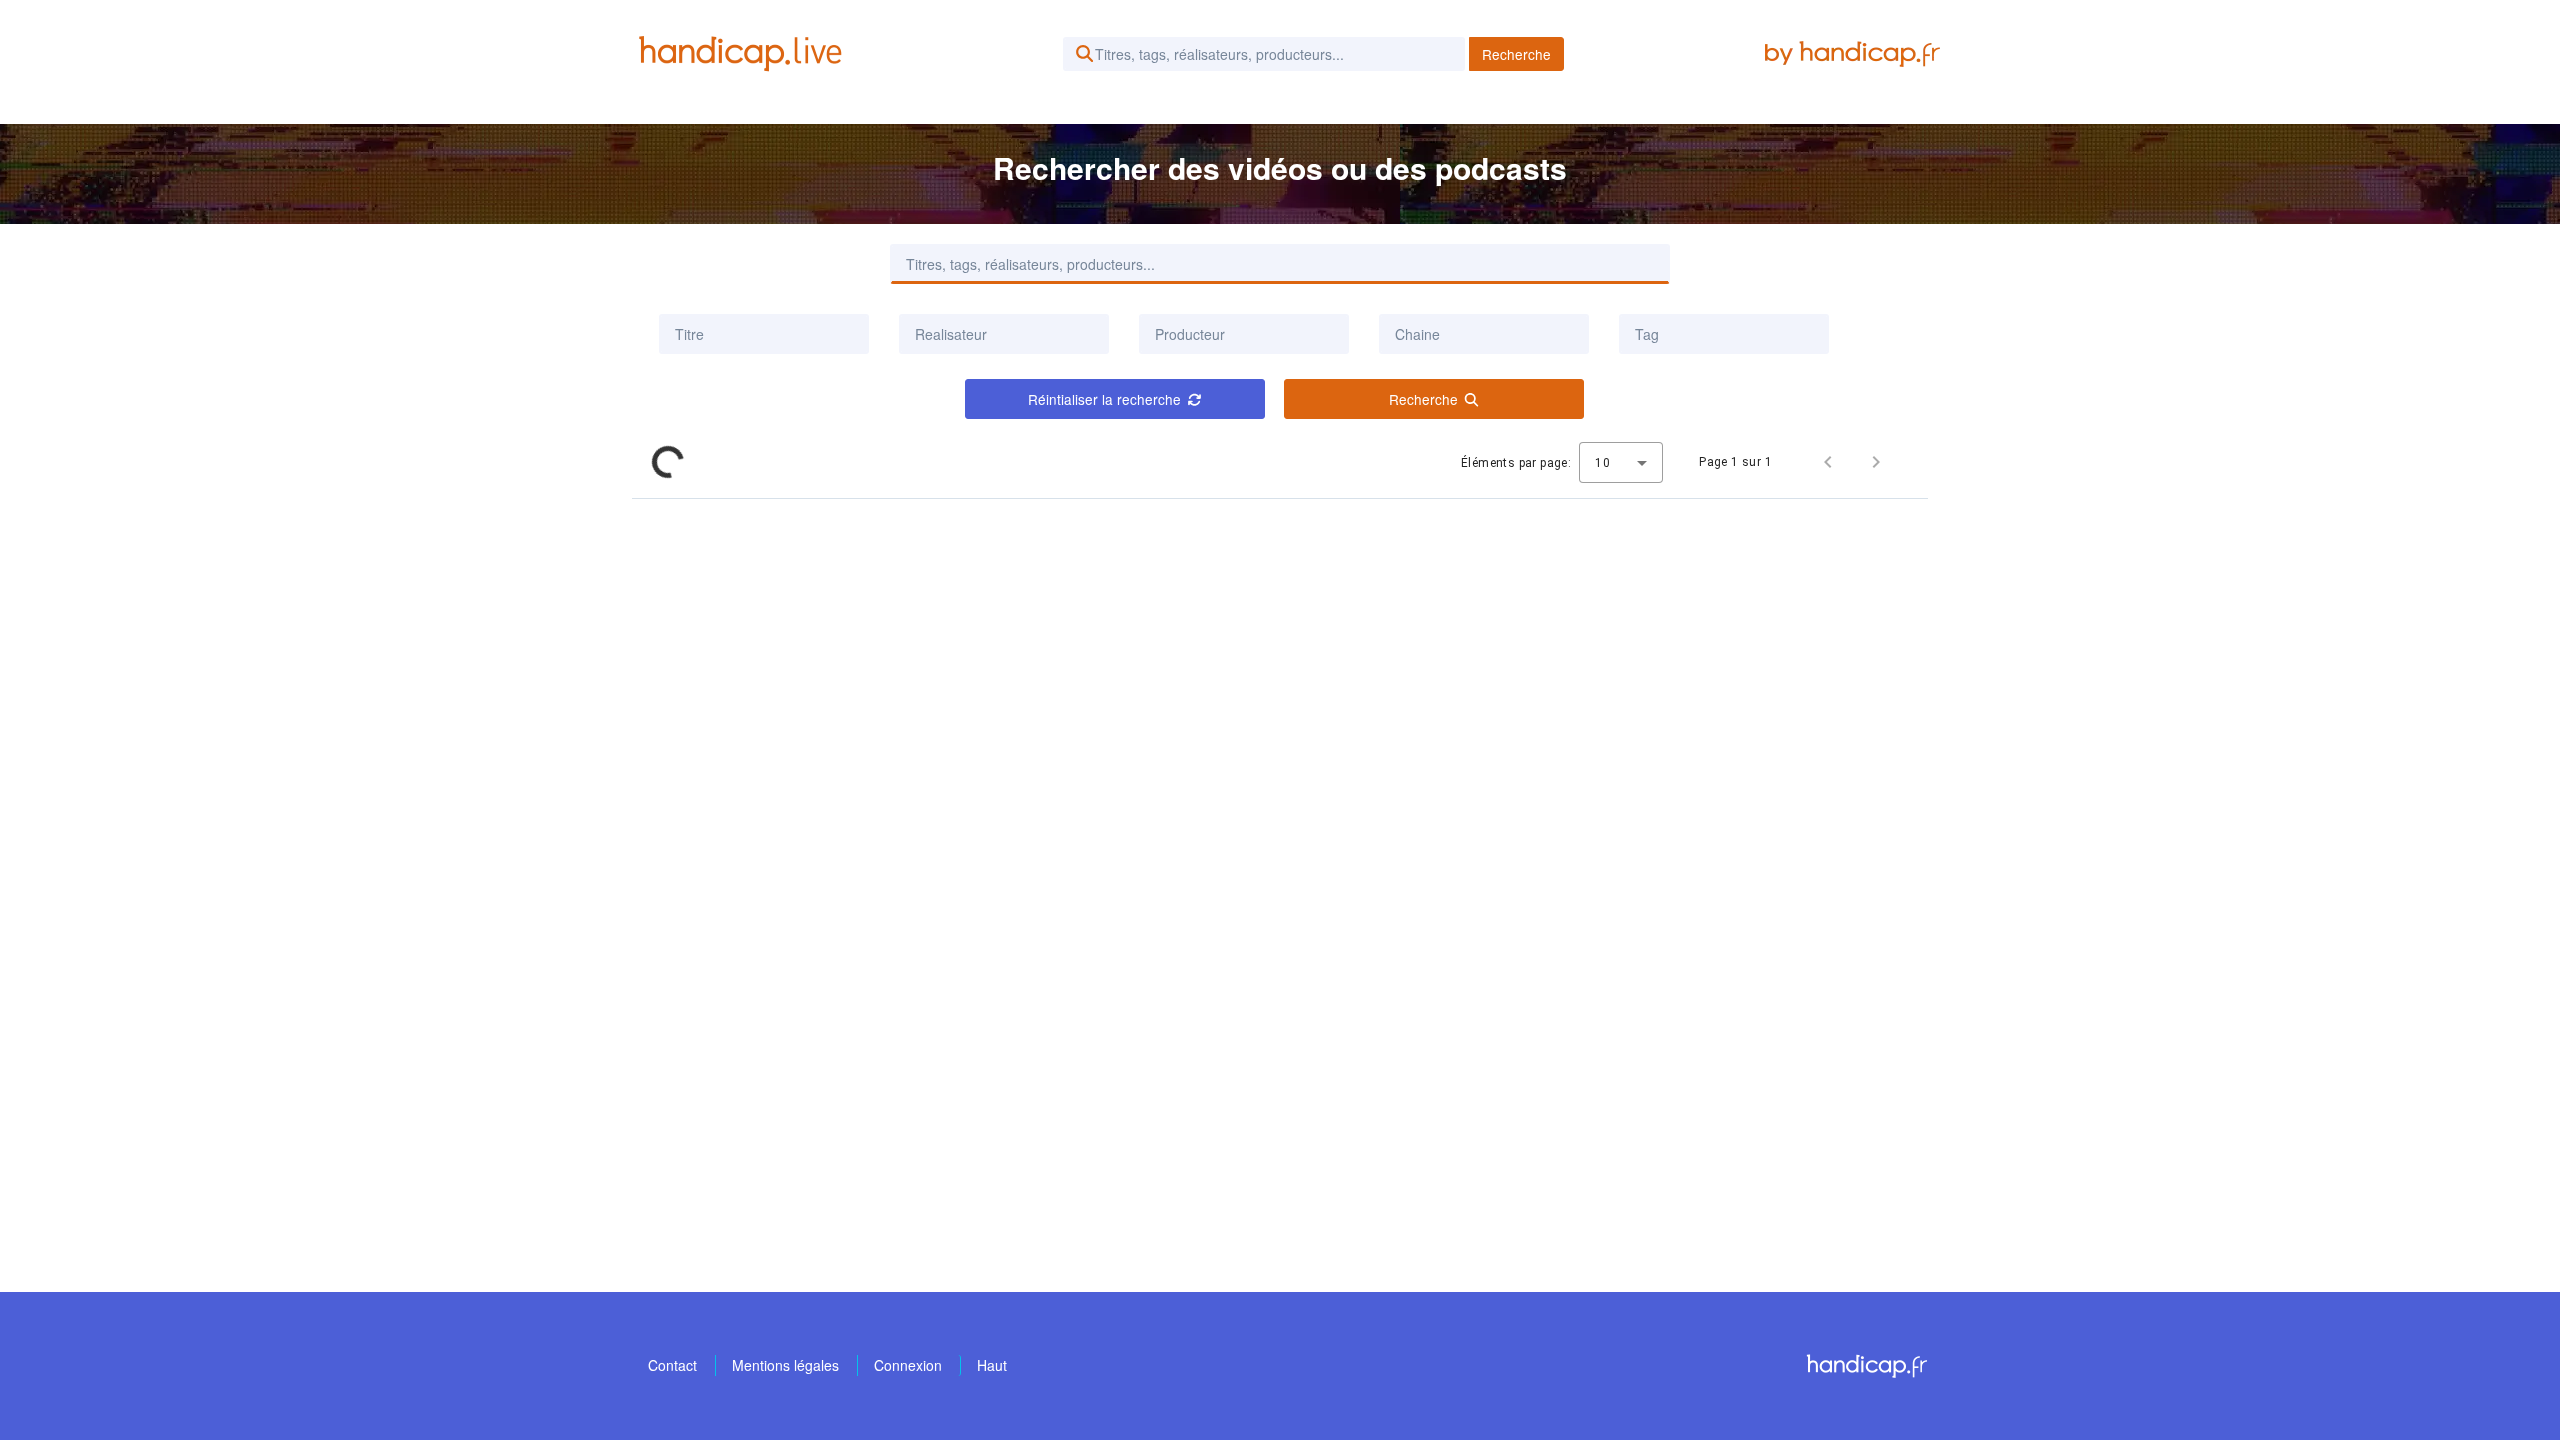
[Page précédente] (1828, 462)
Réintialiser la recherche (1104, 399)
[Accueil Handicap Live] (745, 54)
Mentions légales (785, 1365)
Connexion (908, 1365)
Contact (672, 1365)
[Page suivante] (1876, 462)
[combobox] (1004, 334)
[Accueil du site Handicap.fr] (1867, 1366)
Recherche (1516, 54)
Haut (992, 1365)
